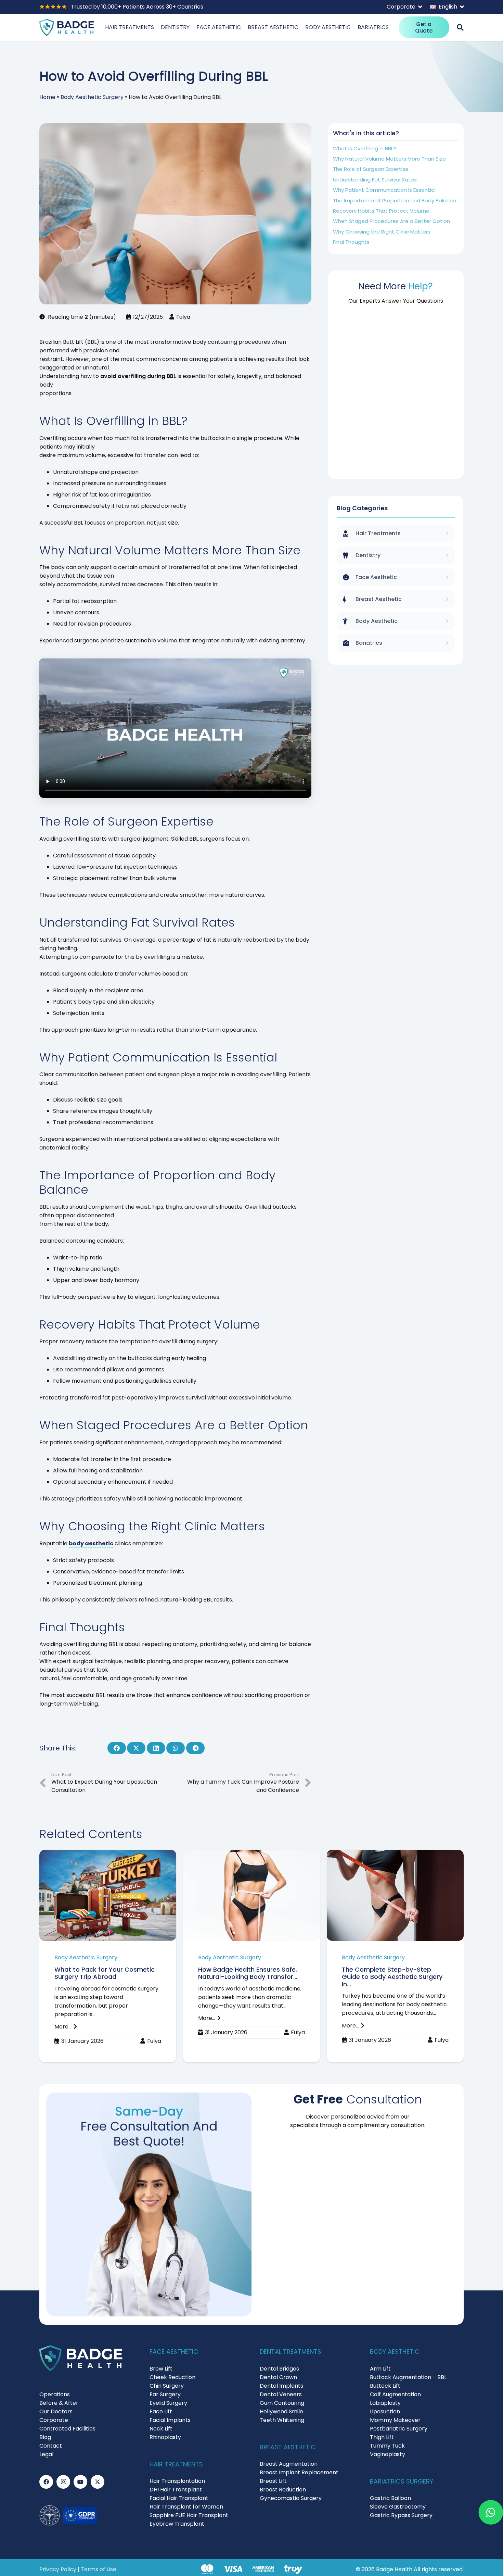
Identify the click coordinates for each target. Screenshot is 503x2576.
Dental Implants (281, 2386)
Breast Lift (273, 2481)
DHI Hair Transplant (176, 2490)
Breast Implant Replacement (299, 2472)
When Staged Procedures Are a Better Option (391, 221)
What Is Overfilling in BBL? (364, 148)
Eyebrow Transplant (177, 2524)
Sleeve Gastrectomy (398, 2507)
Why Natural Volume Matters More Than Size (389, 159)
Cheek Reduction (172, 2377)
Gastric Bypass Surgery (401, 2515)
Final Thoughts (351, 242)
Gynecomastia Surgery (291, 2498)
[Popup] (460, 27)
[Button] (489, 2512)
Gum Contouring (282, 2403)
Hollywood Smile (281, 2411)
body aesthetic (91, 1543)
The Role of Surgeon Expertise (371, 169)
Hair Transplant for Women (186, 2507)
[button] (404, 7)
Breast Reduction (283, 2490)
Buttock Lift (385, 2386)
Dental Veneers (281, 2394)
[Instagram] (63, 2482)
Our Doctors (56, 2411)
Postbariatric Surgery (399, 2429)
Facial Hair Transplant (179, 2498)
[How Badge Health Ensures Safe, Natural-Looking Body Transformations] (251, 1956)
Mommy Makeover (395, 2420)
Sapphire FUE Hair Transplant (189, 2515)
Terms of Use (99, 2569)
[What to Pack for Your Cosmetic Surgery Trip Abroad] (108, 1956)
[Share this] (117, 1748)
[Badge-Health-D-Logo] (67, 27)
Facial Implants (170, 2420)
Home (47, 97)
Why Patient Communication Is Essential (384, 190)
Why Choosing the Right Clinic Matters (382, 232)
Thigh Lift (382, 2437)
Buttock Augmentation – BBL (408, 2377)
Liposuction (385, 2411)
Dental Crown (278, 2377)
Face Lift (161, 2411)
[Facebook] (46, 2482)
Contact (51, 2446)
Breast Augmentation (289, 2464)
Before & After (59, 2403)
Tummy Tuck (387, 2446)
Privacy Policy (58, 2569)
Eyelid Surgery (168, 2403)
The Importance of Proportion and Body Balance (395, 200)
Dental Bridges (279, 2369)
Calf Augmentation (395, 2394)
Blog (45, 2437)
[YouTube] (80, 2482)
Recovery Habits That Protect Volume (381, 211)
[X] (98, 2482)
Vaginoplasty (388, 2454)
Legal (46, 2454)
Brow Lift (161, 2369)
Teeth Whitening (282, 2420)
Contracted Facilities (67, 2429)
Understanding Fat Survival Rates (375, 180)
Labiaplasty (385, 2403)
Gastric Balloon (390, 2498)
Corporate (54, 2420)
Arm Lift (380, 2369)
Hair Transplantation (177, 2481)
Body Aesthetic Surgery (92, 97)
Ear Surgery (165, 2394)
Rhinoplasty (165, 2437)
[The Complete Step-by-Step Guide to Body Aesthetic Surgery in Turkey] (395, 1956)
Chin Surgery (167, 2386)
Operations (55, 2394)
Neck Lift (161, 2429)
